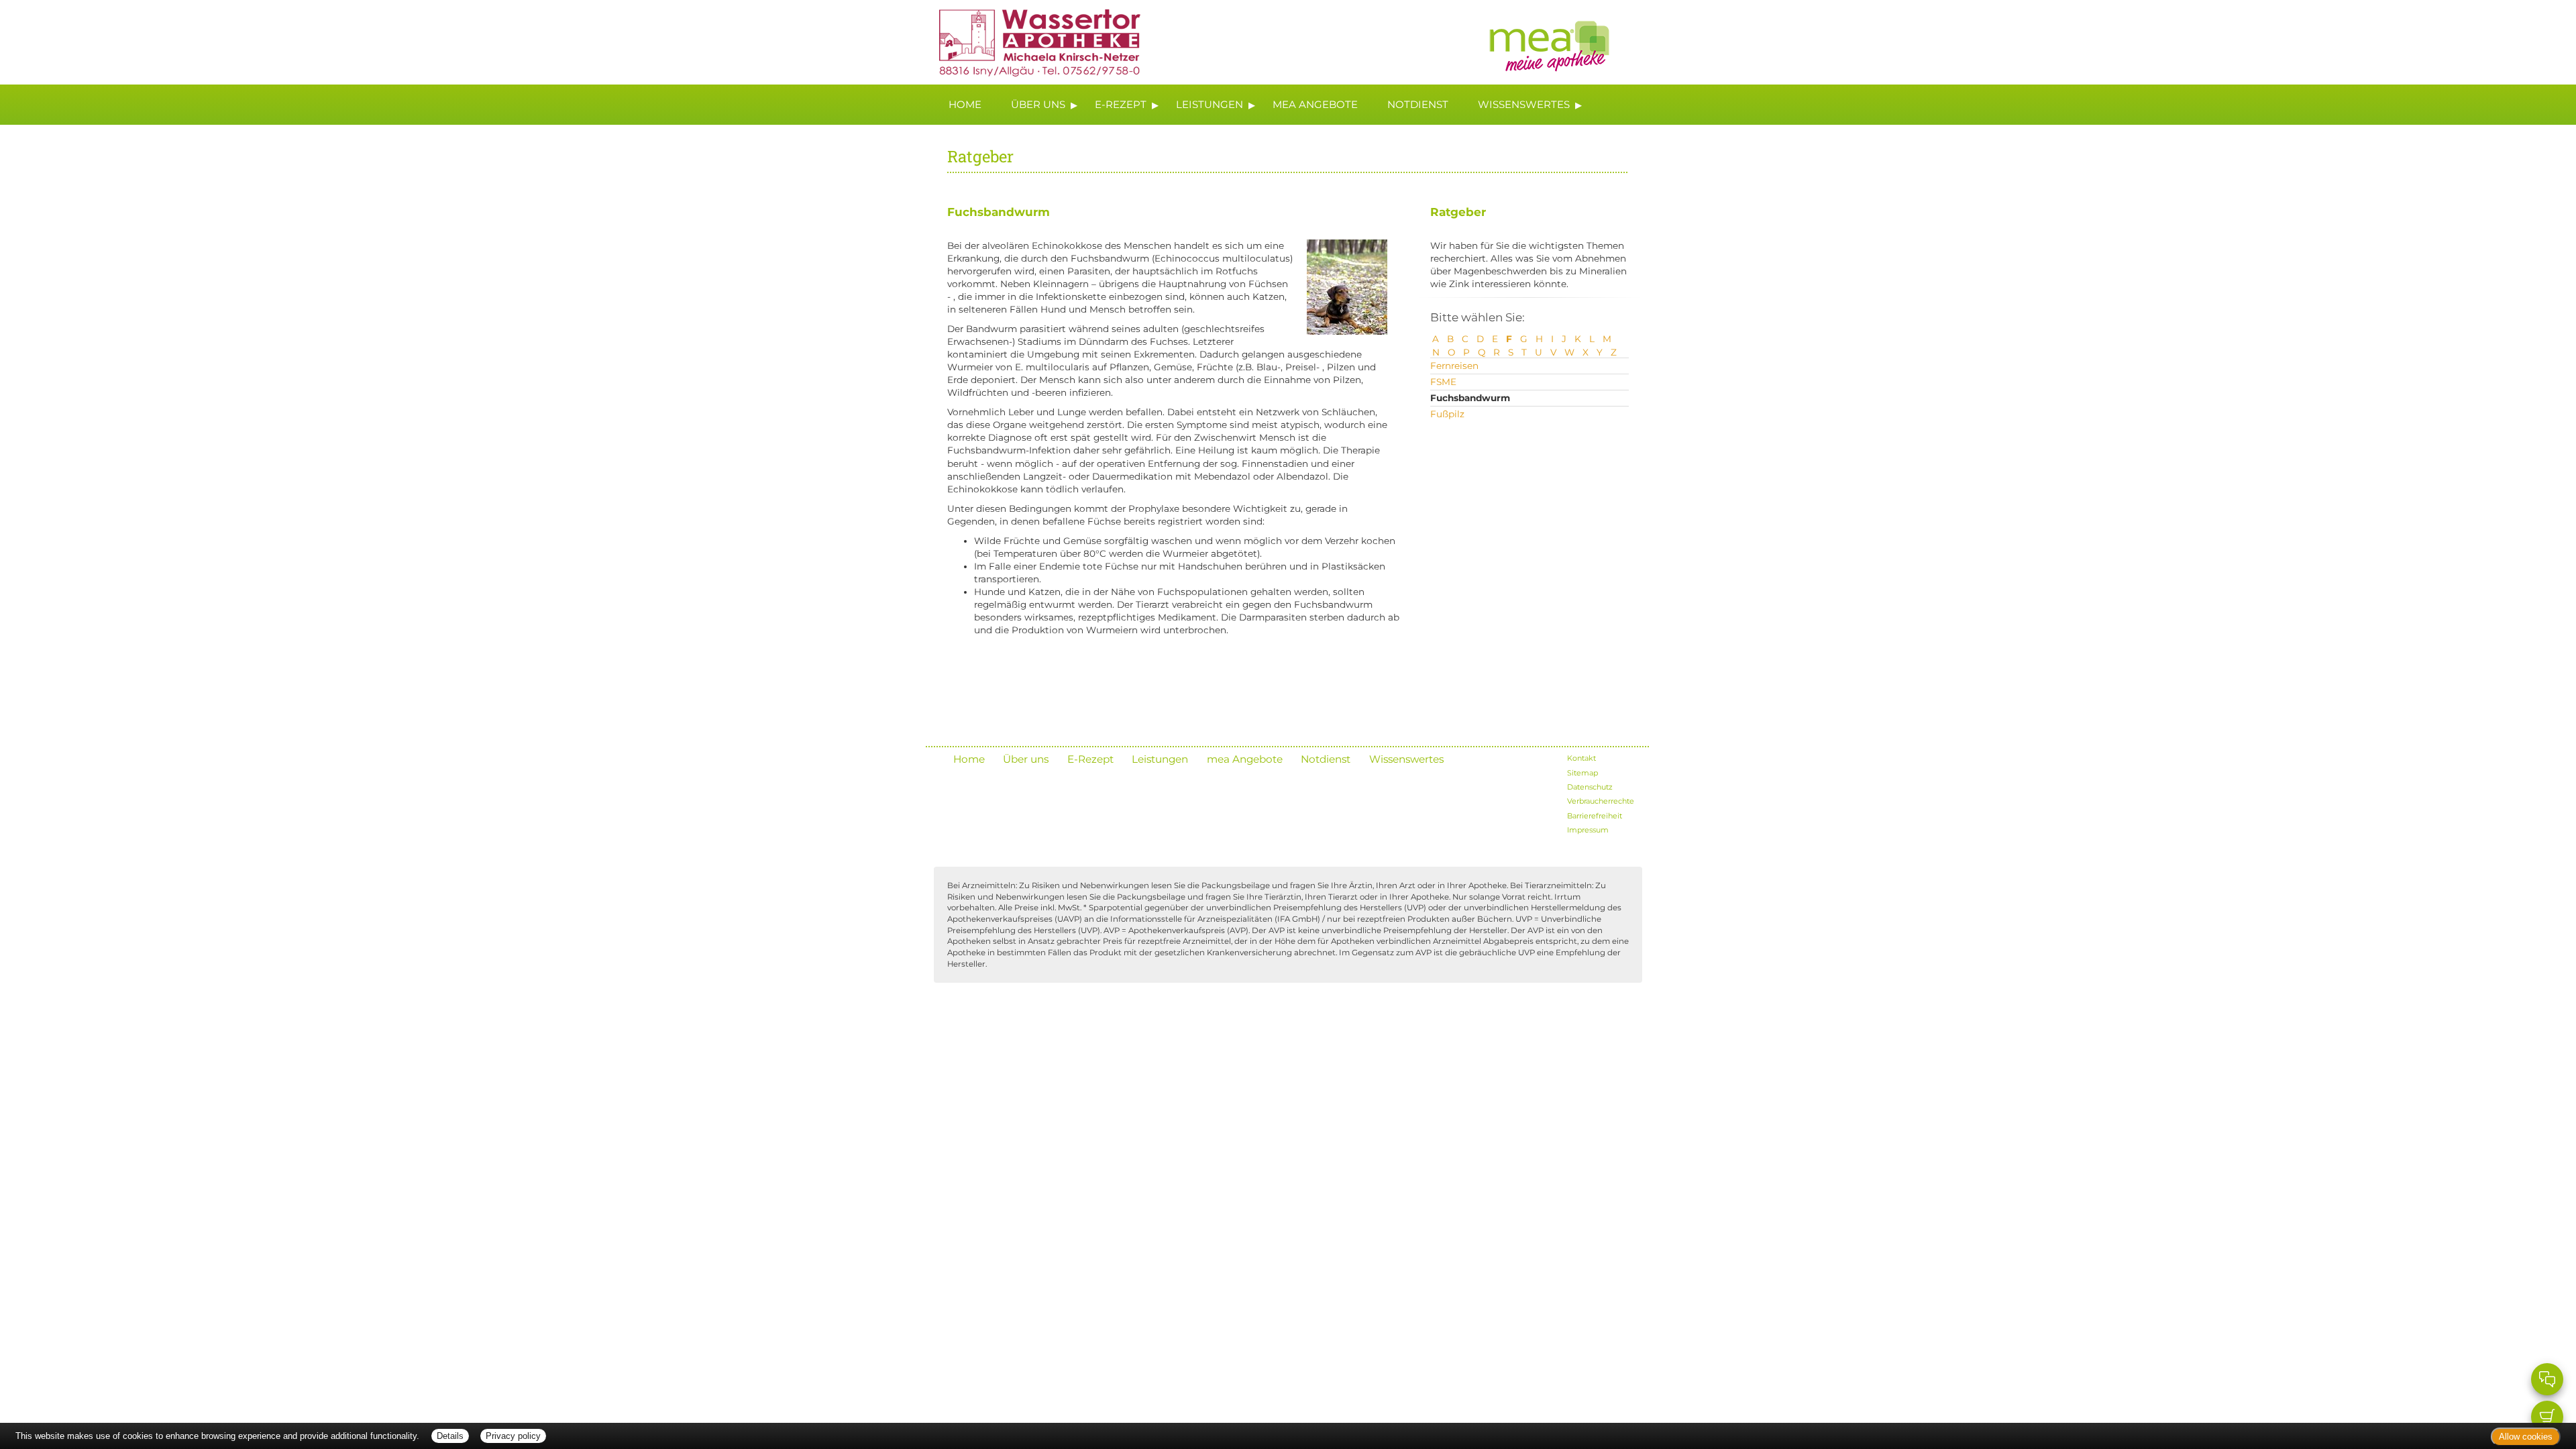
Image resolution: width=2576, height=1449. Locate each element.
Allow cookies (2526, 1437)
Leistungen (1210, 104)
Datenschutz (1590, 787)
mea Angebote (1315, 104)
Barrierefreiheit (1595, 816)
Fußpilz (1447, 414)
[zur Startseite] (1033, 41)
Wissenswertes (1524, 104)
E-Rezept (1121, 104)
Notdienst (1418, 104)
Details (450, 1436)
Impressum (1588, 830)
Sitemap (1582, 773)
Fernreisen (1454, 366)
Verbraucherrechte (1601, 801)
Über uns (1038, 104)
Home (965, 104)
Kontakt (1581, 758)
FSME (1443, 382)
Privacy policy (513, 1436)
